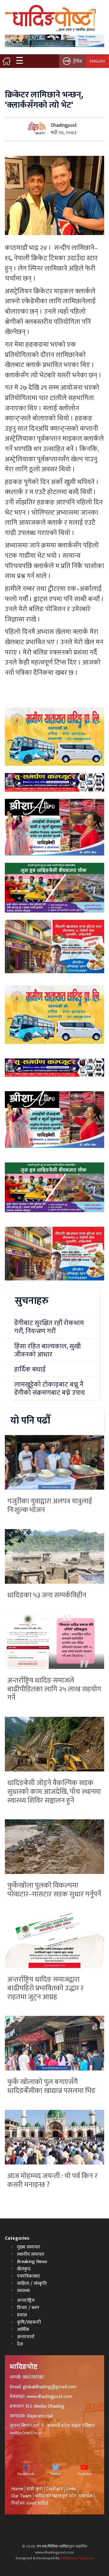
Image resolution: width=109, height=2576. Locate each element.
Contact (54, 2489)
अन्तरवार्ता (26, 2337)
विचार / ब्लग (28, 2308)
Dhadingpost (64, 125)
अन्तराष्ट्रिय (26, 2300)
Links (71, 2489)
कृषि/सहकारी (29, 2322)
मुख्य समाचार (29, 2247)
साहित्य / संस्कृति (32, 2283)
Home (17, 2489)
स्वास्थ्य (23, 2291)
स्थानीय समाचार (31, 2254)
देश (20, 2344)
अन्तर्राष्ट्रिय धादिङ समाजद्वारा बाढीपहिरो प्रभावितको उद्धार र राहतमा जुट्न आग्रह (45, 1988)
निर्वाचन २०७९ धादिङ (30, 2503)
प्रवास (22, 2315)
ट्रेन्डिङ (78, 61)
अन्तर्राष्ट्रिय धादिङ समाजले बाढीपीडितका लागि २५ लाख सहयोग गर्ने (54, 1689)
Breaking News (32, 2262)
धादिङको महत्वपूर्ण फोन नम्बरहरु (64, 2496)
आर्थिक (23, 2330)
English (97, 61)
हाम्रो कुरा (35, 2489)
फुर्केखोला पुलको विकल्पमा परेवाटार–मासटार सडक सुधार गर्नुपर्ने (54, 1890)
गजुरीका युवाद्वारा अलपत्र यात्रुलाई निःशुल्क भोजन (50, 1506)
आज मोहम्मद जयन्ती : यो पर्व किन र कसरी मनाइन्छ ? (52, 2180)
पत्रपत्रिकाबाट (28, 2276)
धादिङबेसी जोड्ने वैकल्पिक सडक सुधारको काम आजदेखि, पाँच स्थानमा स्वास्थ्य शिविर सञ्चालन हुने (54, 1792)
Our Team (21, 2496)
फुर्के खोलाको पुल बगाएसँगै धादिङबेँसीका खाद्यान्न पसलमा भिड (51, 2086)
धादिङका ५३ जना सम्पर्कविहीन (47, 1595)
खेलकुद (24, 2269)
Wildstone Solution (77, 2558)
